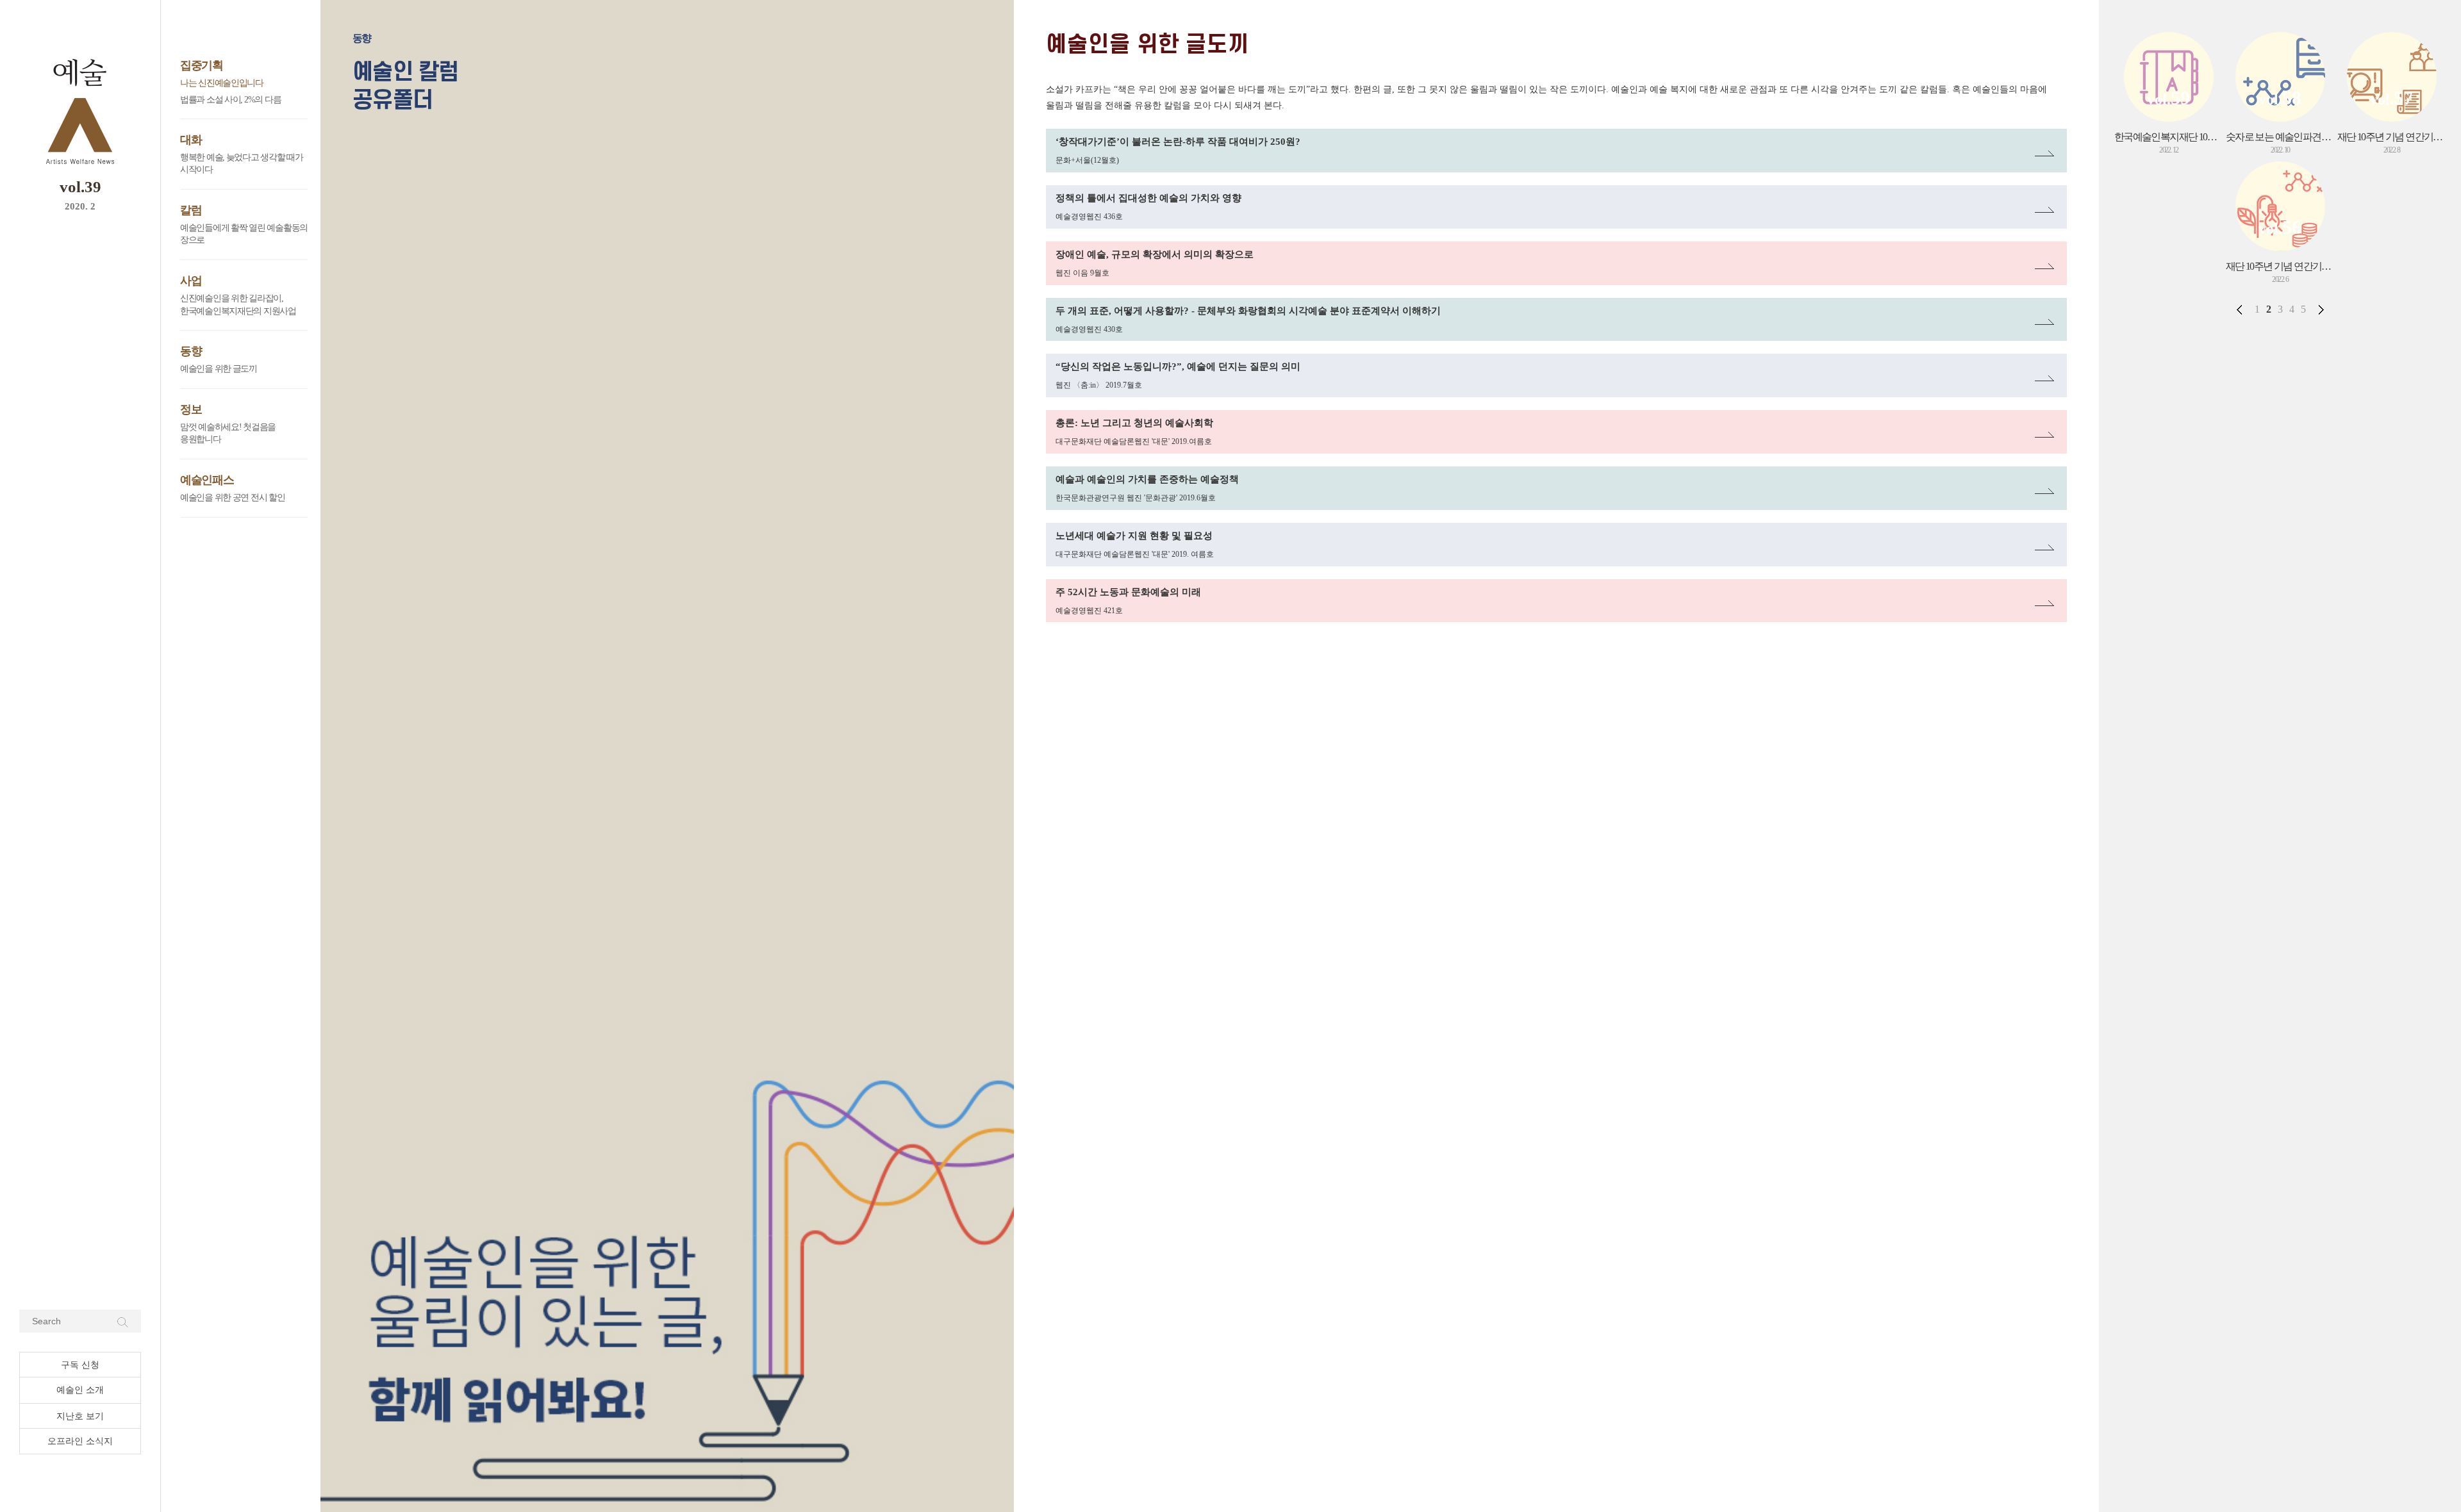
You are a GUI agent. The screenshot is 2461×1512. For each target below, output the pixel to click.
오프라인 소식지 (80, 1441)
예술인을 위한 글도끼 (219, 369)
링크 (1056, 136)
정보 (191, 409)
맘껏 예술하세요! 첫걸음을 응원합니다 (228, 433)
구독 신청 (80, 1365)
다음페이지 (2321, 309)
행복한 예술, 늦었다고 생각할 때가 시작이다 (242, 164)
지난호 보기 (80, 1416)
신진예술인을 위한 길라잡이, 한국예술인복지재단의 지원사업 (238, 305)
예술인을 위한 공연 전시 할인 (233, 497)
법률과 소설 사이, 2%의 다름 (230, 100)
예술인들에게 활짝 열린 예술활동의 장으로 (244, 234)
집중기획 (202, 65)
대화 (191, 140)
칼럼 (191, 210)
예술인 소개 (80, 1390)
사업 (191, 281)
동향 (191, 351)
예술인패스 (207, 480)
